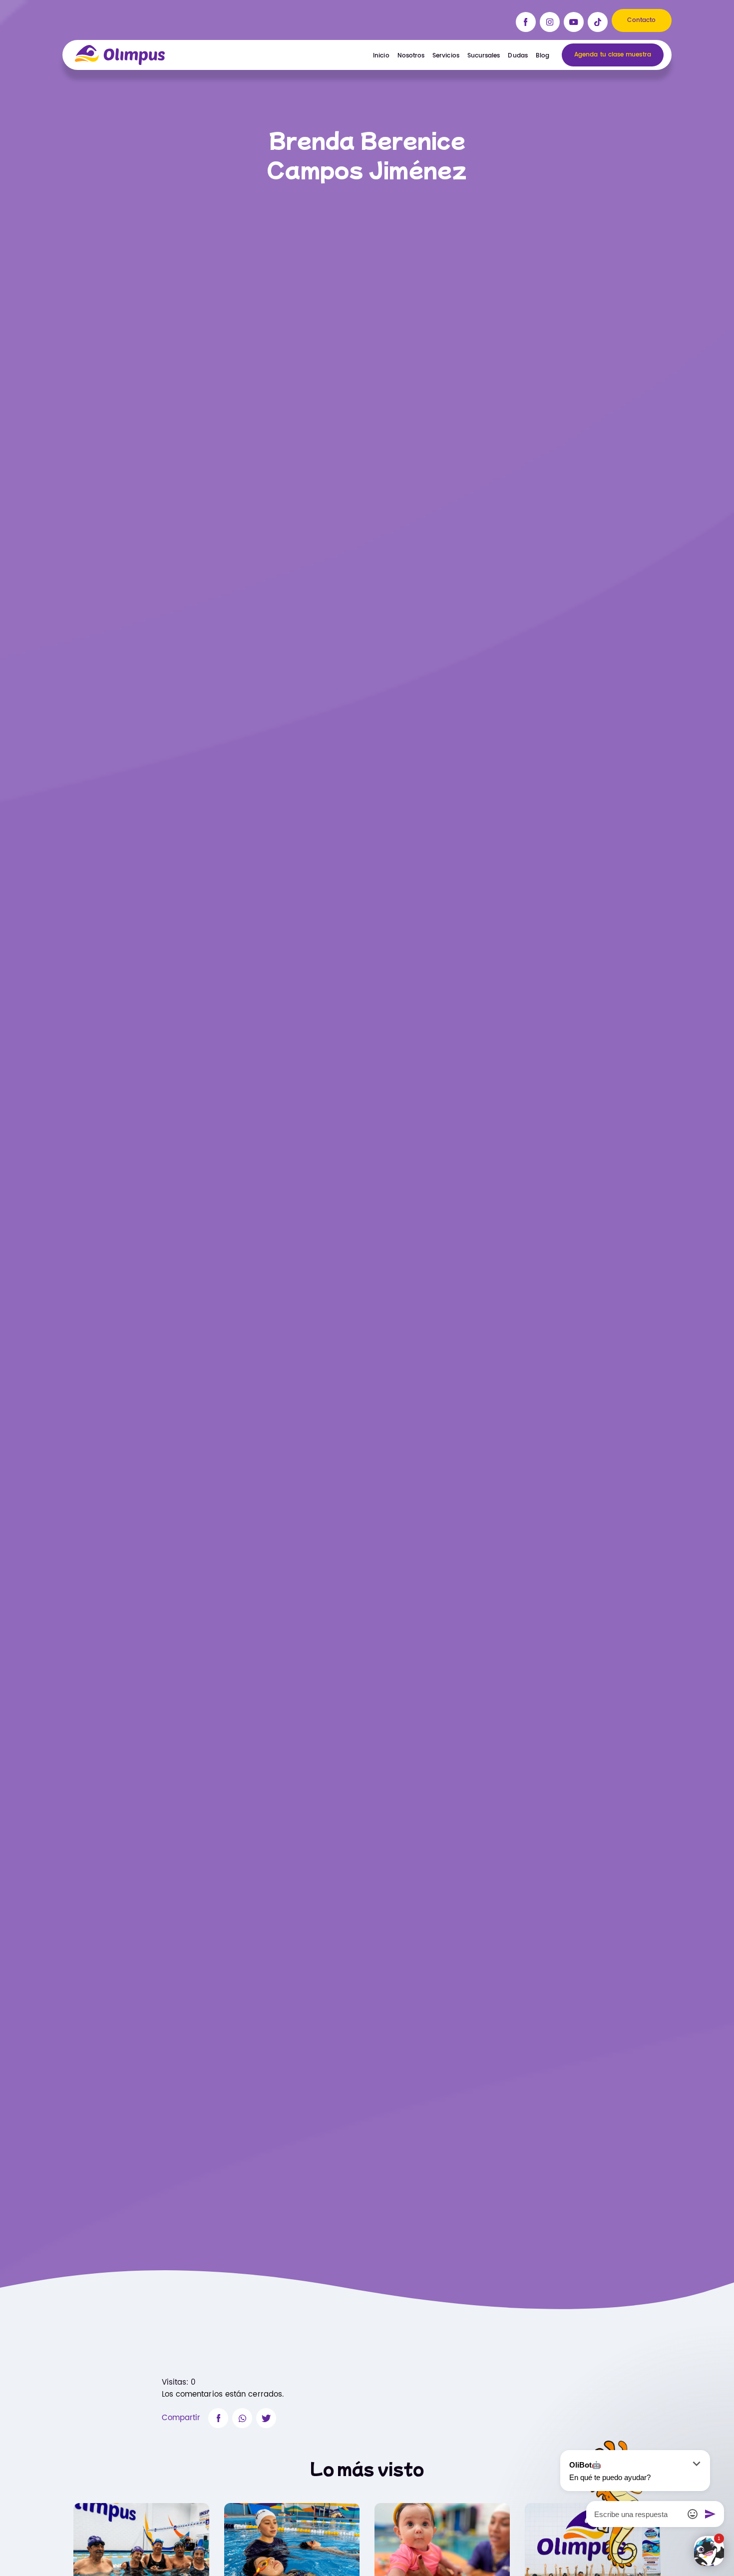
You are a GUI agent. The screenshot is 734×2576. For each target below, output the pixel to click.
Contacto (641, 20)
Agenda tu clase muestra (613, 55)
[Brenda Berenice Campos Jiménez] (218, 2418)
